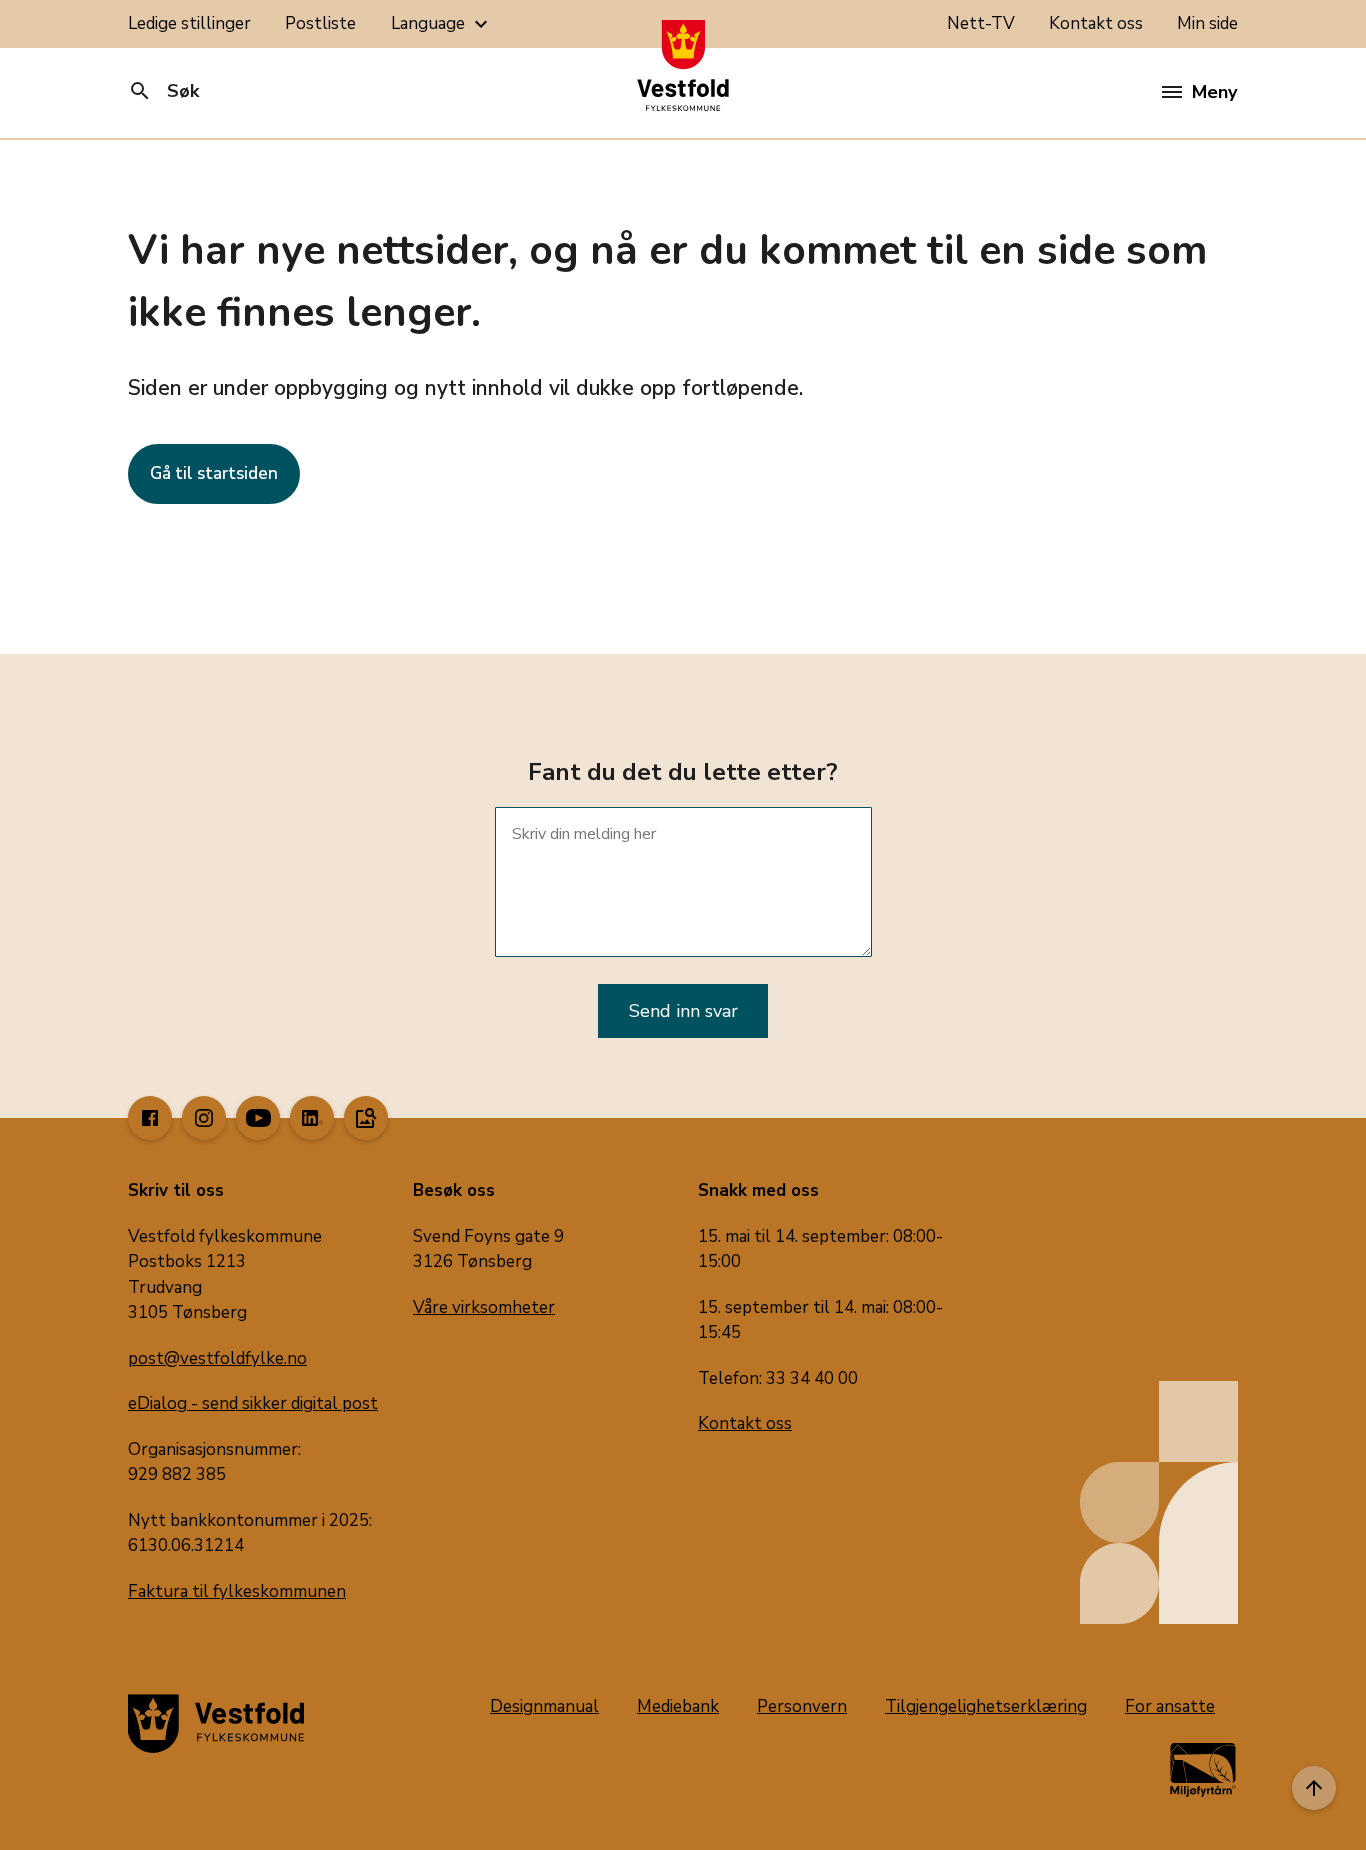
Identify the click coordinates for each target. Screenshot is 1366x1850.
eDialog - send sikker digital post (253, 1403)
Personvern (802, 1706)
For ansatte (1170, 1706)
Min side (1207, 23)
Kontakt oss (1096, 23)
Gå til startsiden (214, 473)
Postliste (320, 23)
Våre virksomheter (484, 1307)
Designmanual (544, 1706)
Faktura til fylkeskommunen (237, 1591)
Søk (163, 91)
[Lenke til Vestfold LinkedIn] (312, 1118)
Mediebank (678, 1706)
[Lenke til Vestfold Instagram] (204, 1118)
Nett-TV (981, 23)
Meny (1214, 92)
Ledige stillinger (189, 23)
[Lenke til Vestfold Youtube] (258, 1118)
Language (442, 24)
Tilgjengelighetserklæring (986, 1706)
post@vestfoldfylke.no (217, 1358)
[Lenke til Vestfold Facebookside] (150, 1118)
